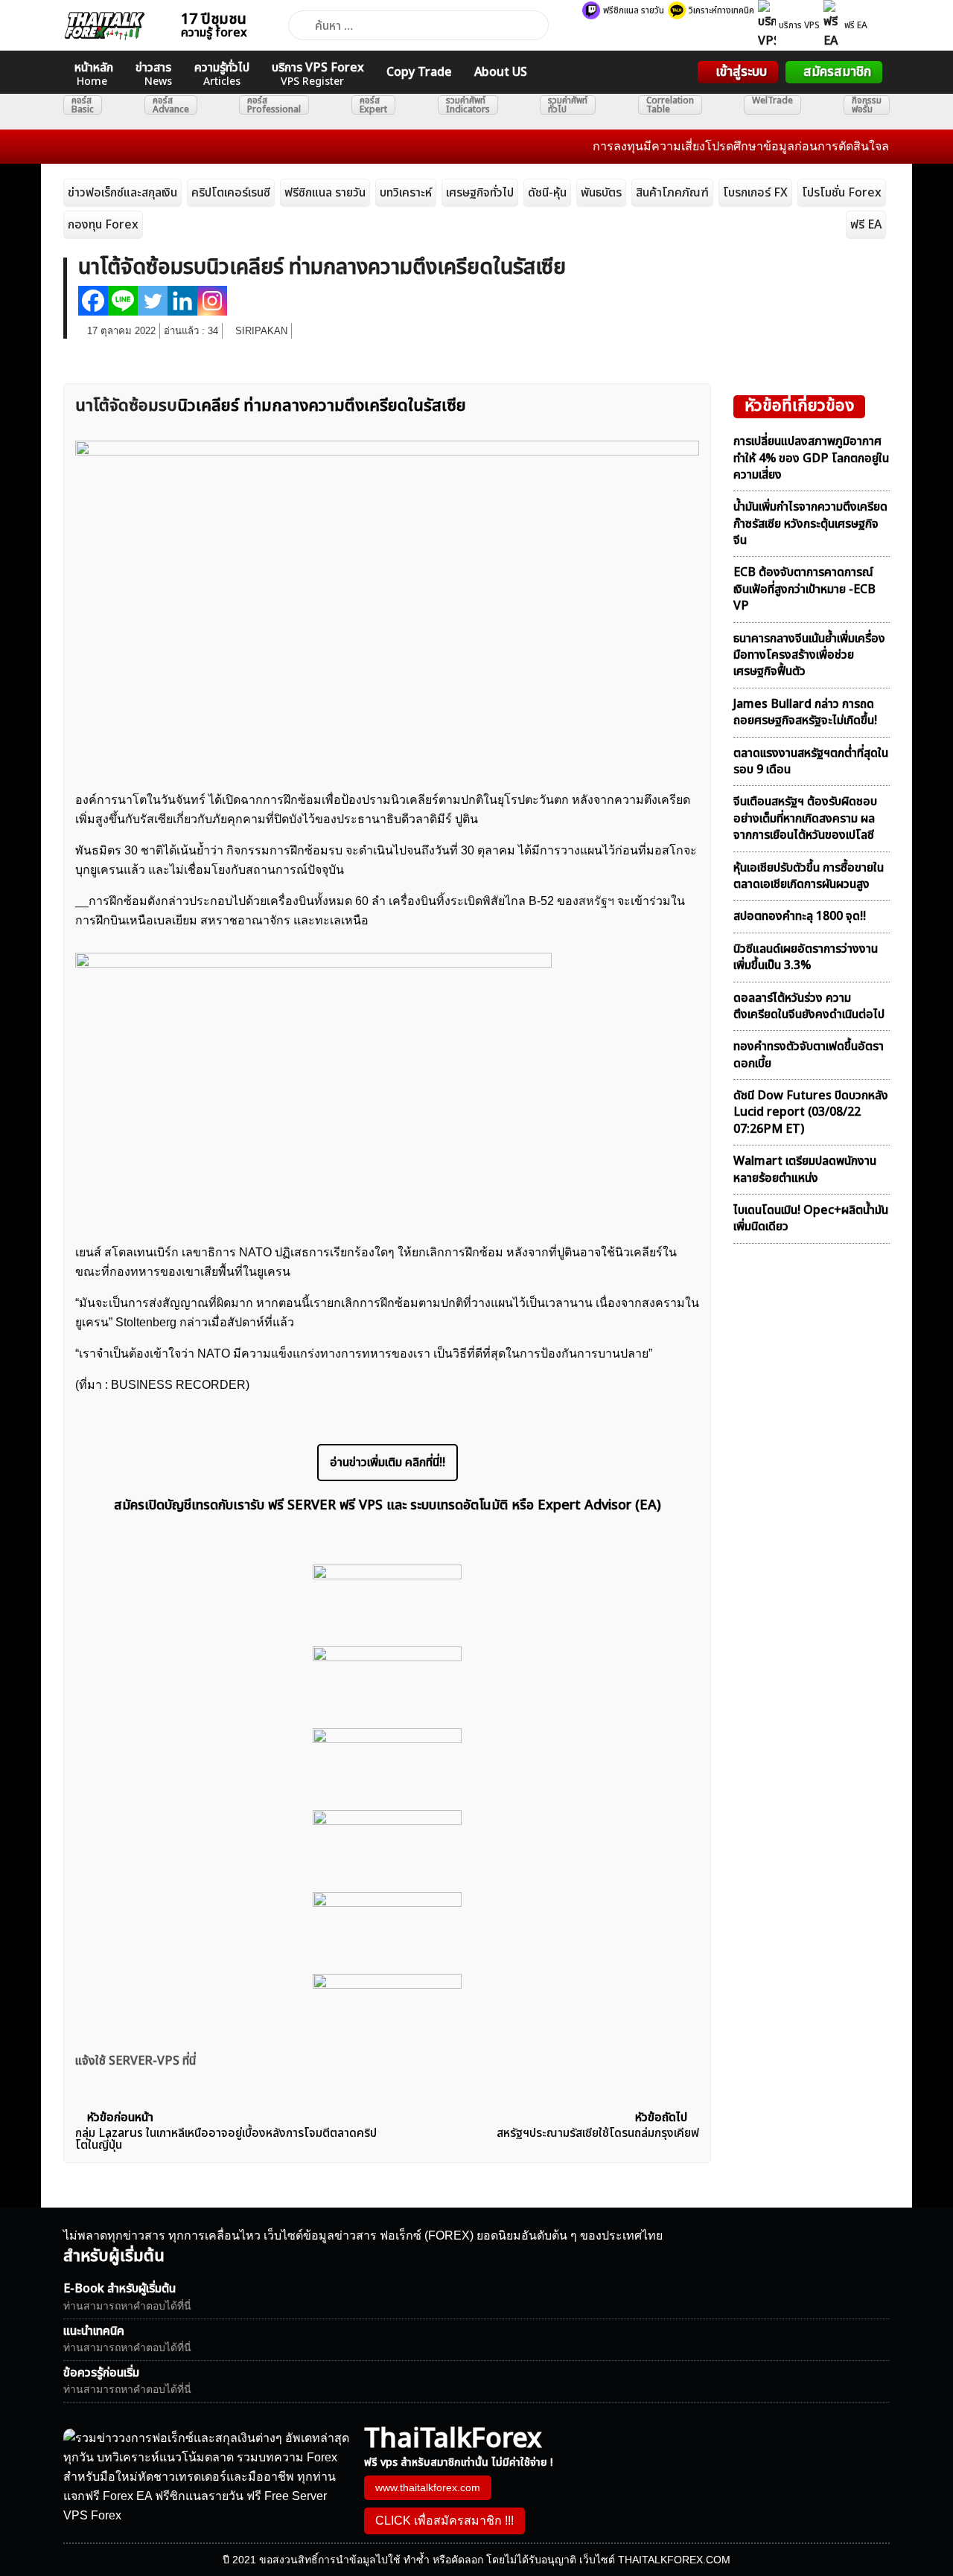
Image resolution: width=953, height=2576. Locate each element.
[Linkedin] (182, 301)
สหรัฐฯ (596, 901)
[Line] (123, 301)
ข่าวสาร (154, 74)
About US (501, 72)
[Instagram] (212, 301)
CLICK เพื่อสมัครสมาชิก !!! (444, 2521)
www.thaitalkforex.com (428, 2487)
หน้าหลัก (94, 74)
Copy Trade (419, 72)
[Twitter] (153, 301)
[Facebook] (93, 301)
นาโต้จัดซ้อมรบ (126, 406)
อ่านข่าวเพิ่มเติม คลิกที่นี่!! (388, 1463)
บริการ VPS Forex (318, 74)
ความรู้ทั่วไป (222, 74)
